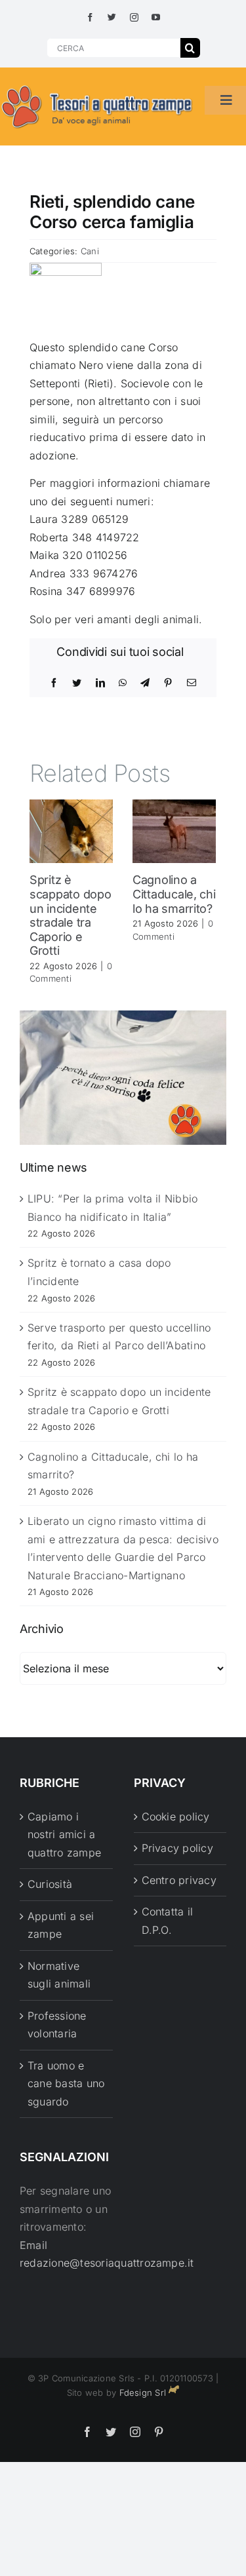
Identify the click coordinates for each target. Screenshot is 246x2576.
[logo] (97, 86)
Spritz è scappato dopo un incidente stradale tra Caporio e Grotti (71, 915)
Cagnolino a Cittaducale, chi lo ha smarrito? (174, 894)
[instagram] (134, 17)
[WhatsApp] (123, 683)
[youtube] (156, 17)
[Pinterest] (168, 683)
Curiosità (50, 1884)
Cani (90, 251)
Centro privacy (179, 1880)
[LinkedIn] (100, 683)
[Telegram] (145, 683)
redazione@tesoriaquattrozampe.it (107, 2263)
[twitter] (112, 17)
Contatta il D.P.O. (168, 1921)
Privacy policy (177, 1848)
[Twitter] (77, 683)
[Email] (192, 683)
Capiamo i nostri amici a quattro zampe (64, 1835)
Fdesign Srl (143, 2393)
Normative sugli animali (59, 1975)
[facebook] (90, 17)
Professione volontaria (57, 2025)
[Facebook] (54, 683)
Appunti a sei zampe (61, 1925)
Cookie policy (176, 1817)
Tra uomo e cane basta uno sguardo (66, 2084)
